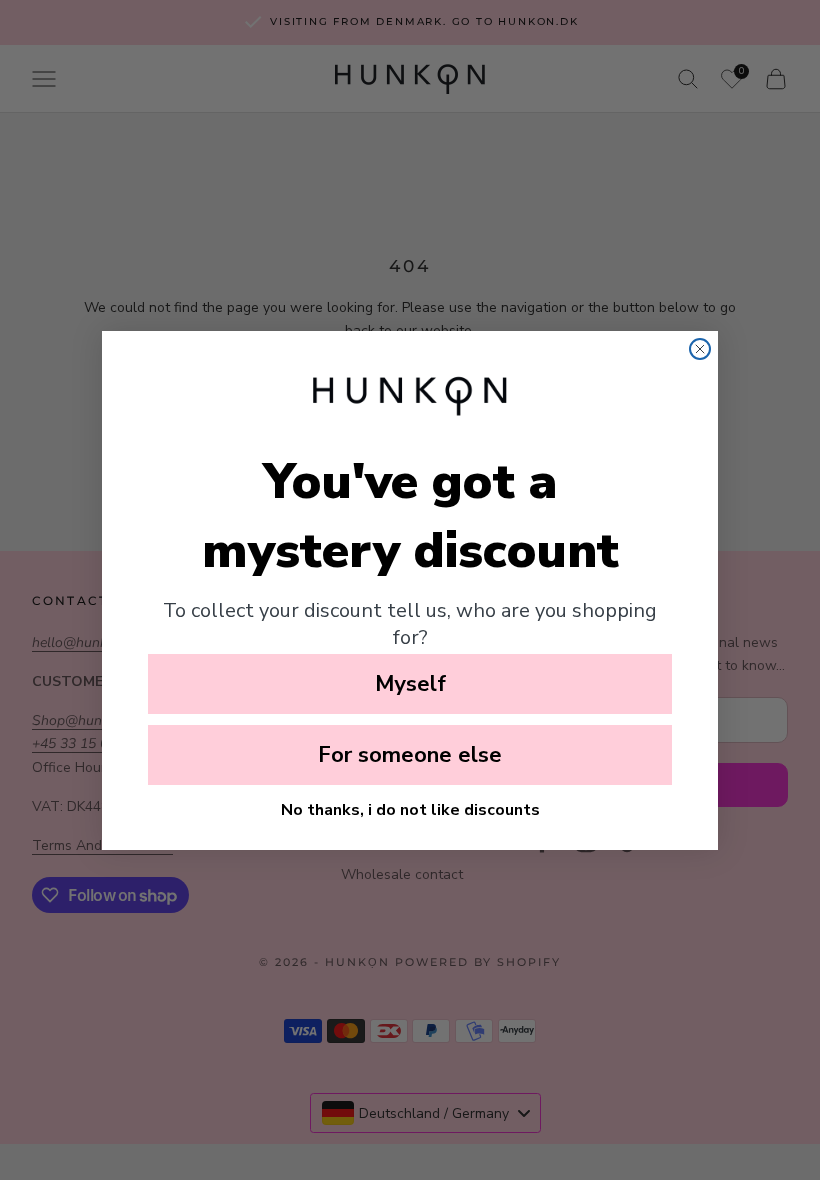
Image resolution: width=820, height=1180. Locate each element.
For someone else (410, 755)
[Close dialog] (700, 349)
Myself (410, 684)
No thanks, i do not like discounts (410, 810)
